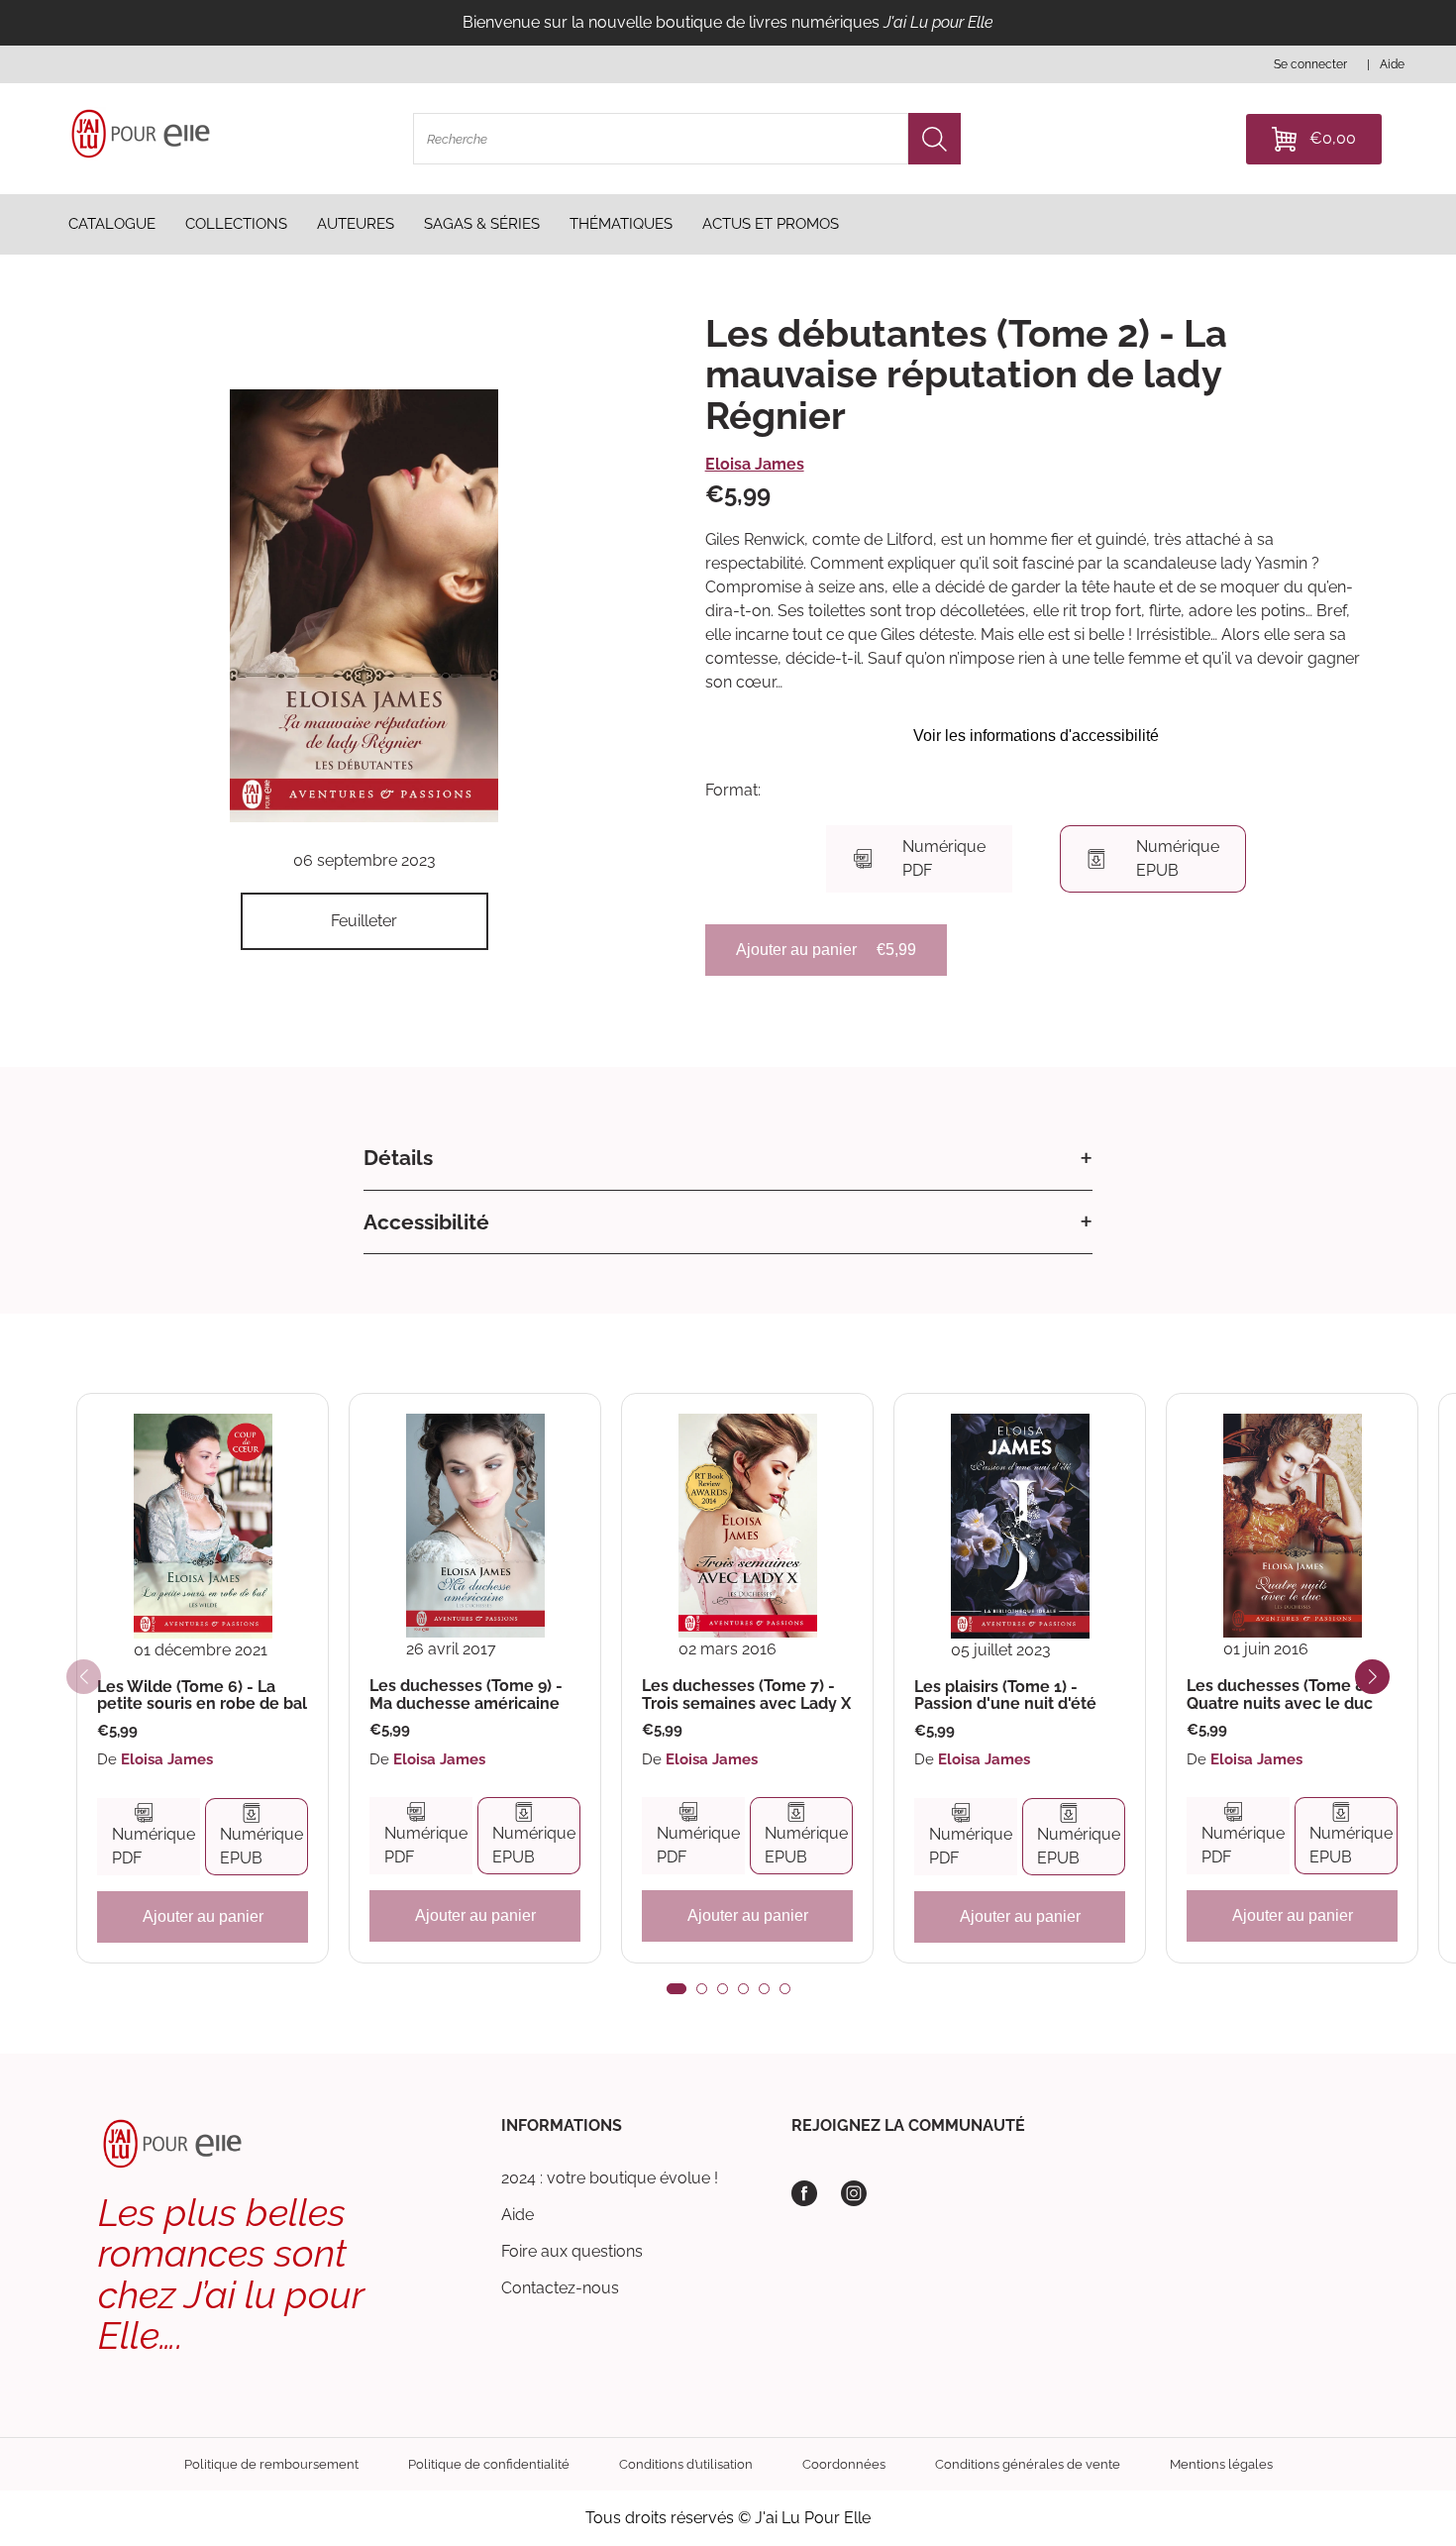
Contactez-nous (560, 2288)
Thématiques (621, 224)
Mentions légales (1221, 2464)
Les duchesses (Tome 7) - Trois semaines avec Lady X (746, 1695)
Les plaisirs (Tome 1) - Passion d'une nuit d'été (1005, 1696)
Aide (518, 2215)
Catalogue (112, 224)
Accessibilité (426, 1222)
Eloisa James (755, 464)
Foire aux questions (572, 2251)
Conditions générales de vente (1028, 2464)
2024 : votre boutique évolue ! (610, 2178)
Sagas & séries (482, 224)
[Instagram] (854, 2193)
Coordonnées (844, 2464)
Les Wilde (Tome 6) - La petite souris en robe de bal (202, 1696)
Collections (236, 224)
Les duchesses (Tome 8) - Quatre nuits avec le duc (1284, 1695)
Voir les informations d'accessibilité (1036, 736)
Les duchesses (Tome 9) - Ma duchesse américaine (466, 1695)
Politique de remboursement (271, 2464)
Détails (398, 1158)
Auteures (356, 224)
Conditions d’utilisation (686, 2464)
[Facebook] (804, 2193)
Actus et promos (771, 224)
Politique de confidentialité (489, 2464)
